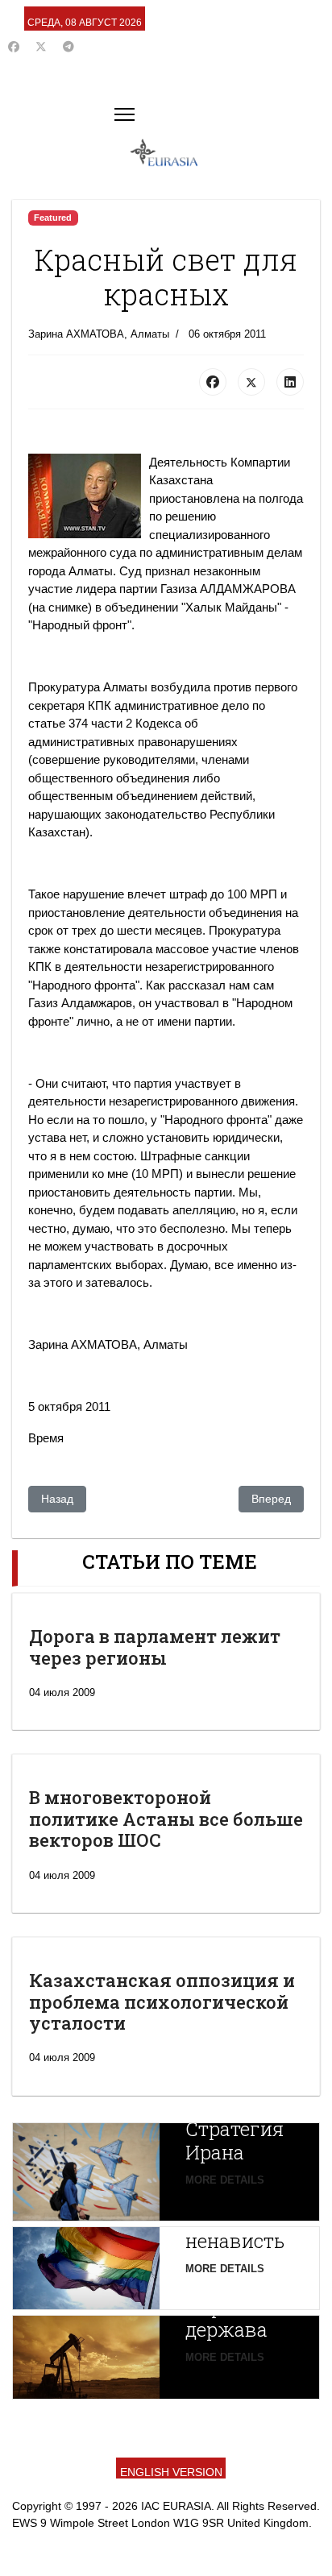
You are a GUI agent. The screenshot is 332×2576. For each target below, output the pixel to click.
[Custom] (68, 47)
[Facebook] (14, 47)
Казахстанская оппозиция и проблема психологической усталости (162, 2001)
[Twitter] (41, 47)
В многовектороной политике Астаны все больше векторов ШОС (166, 1819)
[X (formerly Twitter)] (251, 382)
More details (225, 2180)
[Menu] (124, 114)
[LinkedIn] (290, 382)
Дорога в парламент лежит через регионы (155, 1647)
